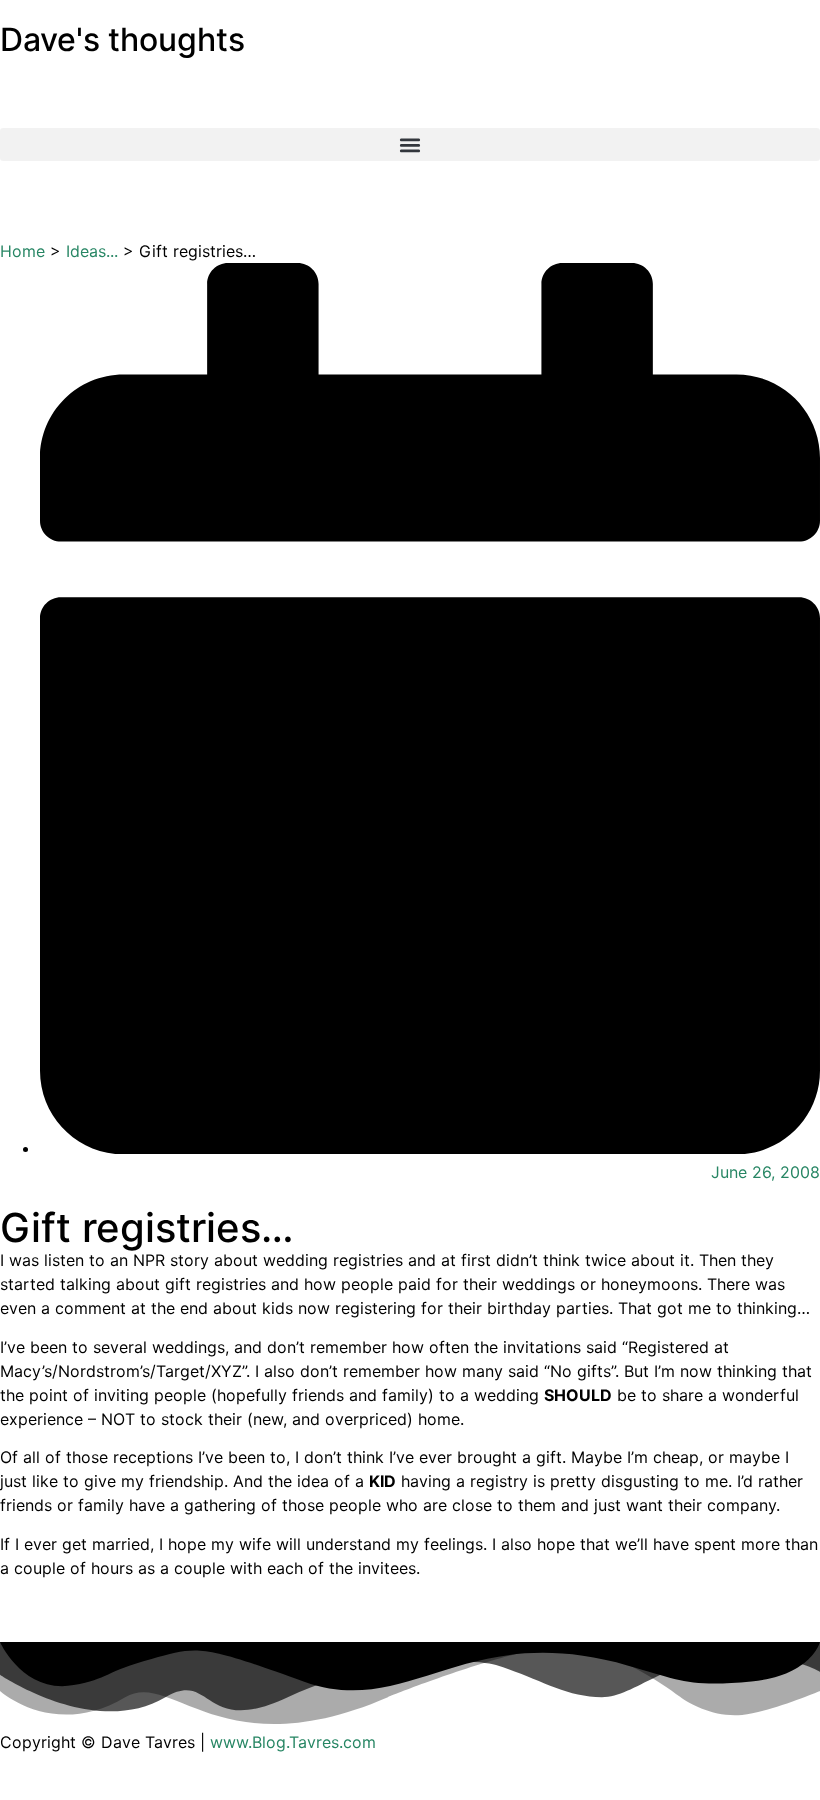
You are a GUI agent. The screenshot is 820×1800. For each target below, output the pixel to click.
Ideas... (92, 251)
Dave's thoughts (122, 39)
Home (22, 251)
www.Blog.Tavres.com (293, 1742)
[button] (410, 144)
